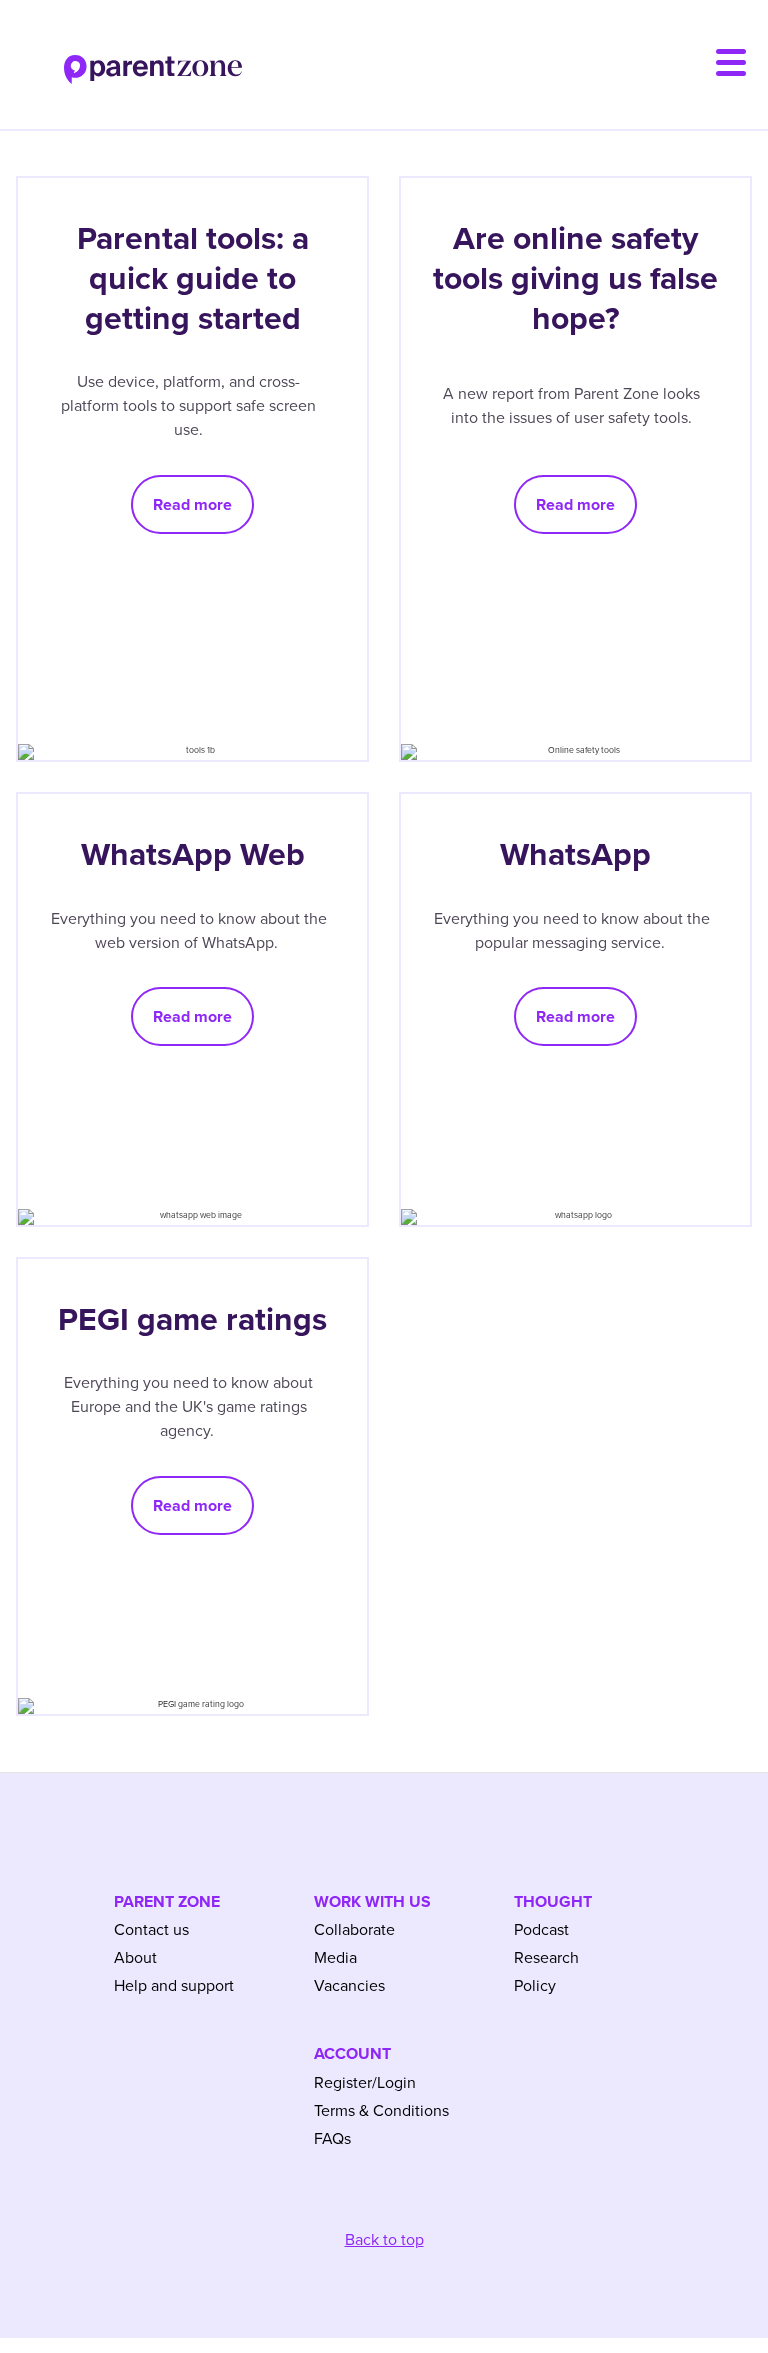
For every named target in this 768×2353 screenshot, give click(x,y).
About (135, 1958)
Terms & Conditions (381, 2111)
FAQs (332, 2139)
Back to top (384, 2239)
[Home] (121, 58)
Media (335, 1958)
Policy (535, 1986)
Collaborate (354, 1930)
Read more (192, 504)
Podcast (541, 1930)
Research (546, 1958)
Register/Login (365, 2083)
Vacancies (349, 1986)
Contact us (151, 1930)
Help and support (174, 1986)
